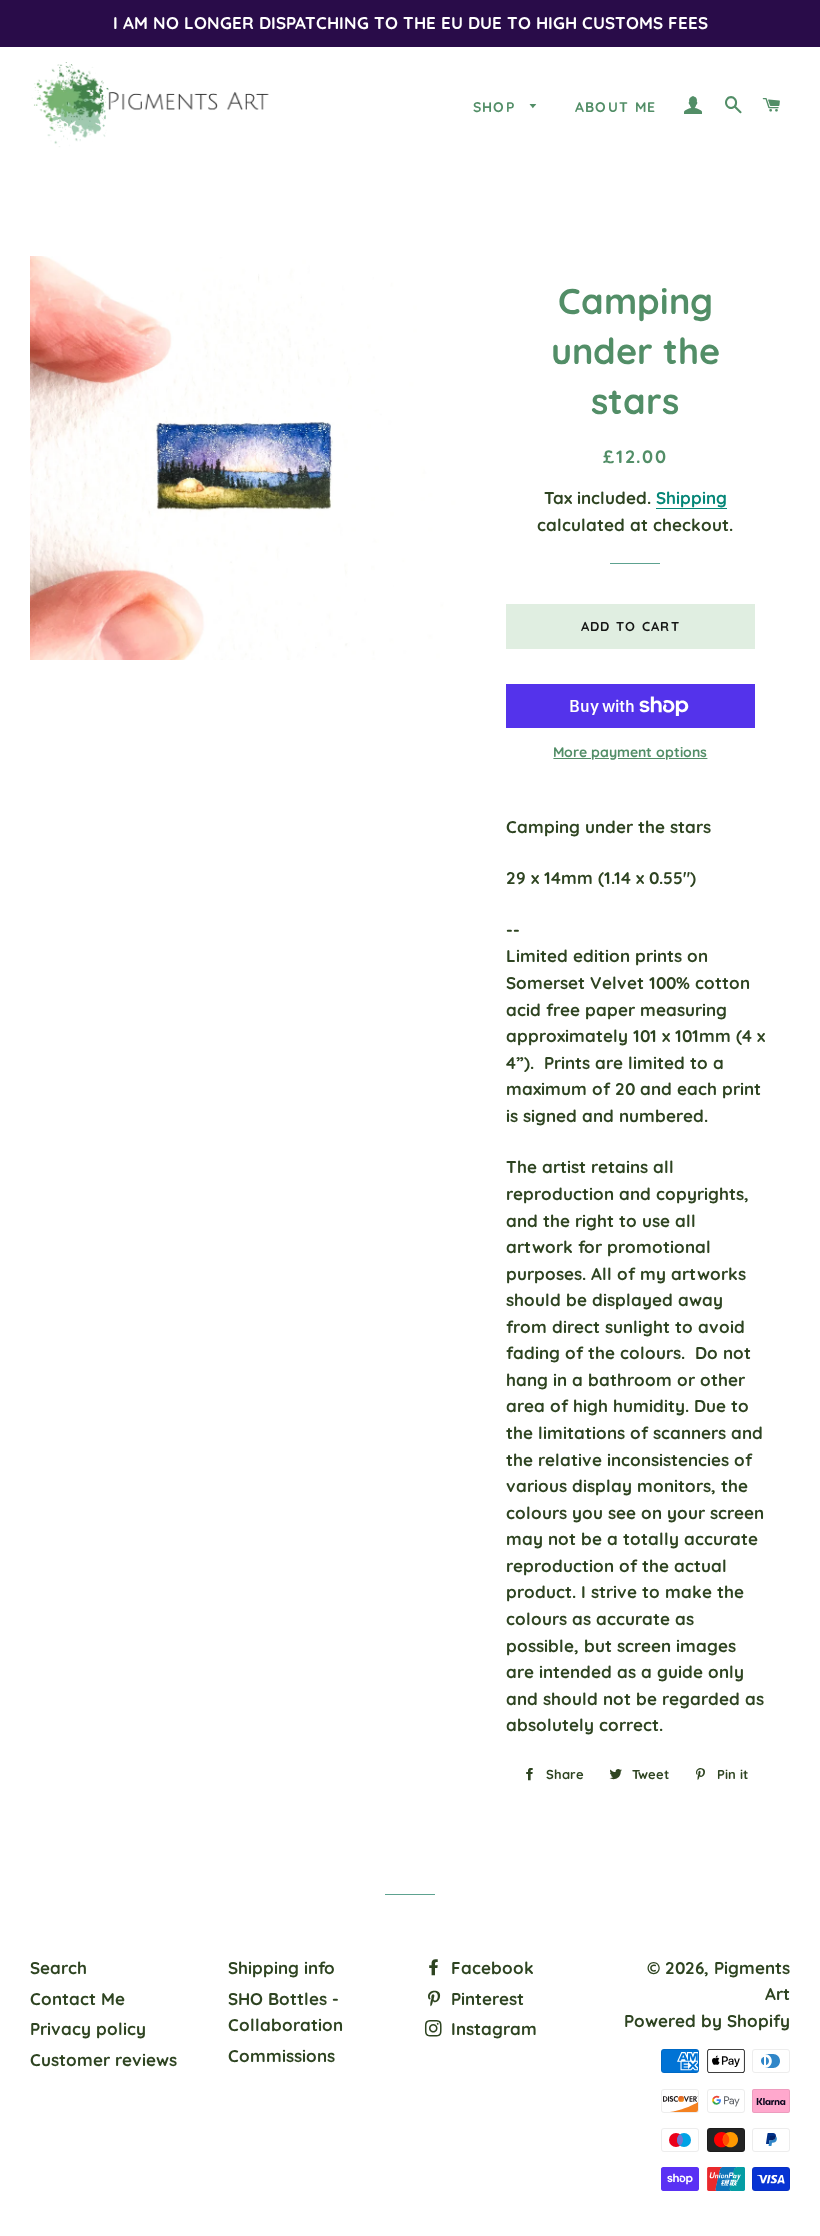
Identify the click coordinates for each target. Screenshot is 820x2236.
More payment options (630, 752)
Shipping (691, 497)
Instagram (491, 2028)
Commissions (281, 2055)
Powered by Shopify (707, 2020)
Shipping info (281, 1967)
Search (58, 1967)
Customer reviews (103, 2059)
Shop (497, 107)
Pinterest (485, 1998)
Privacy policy (88, 2028)
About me (616, 107)
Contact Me (77, 1998)
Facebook (490, 1967)
